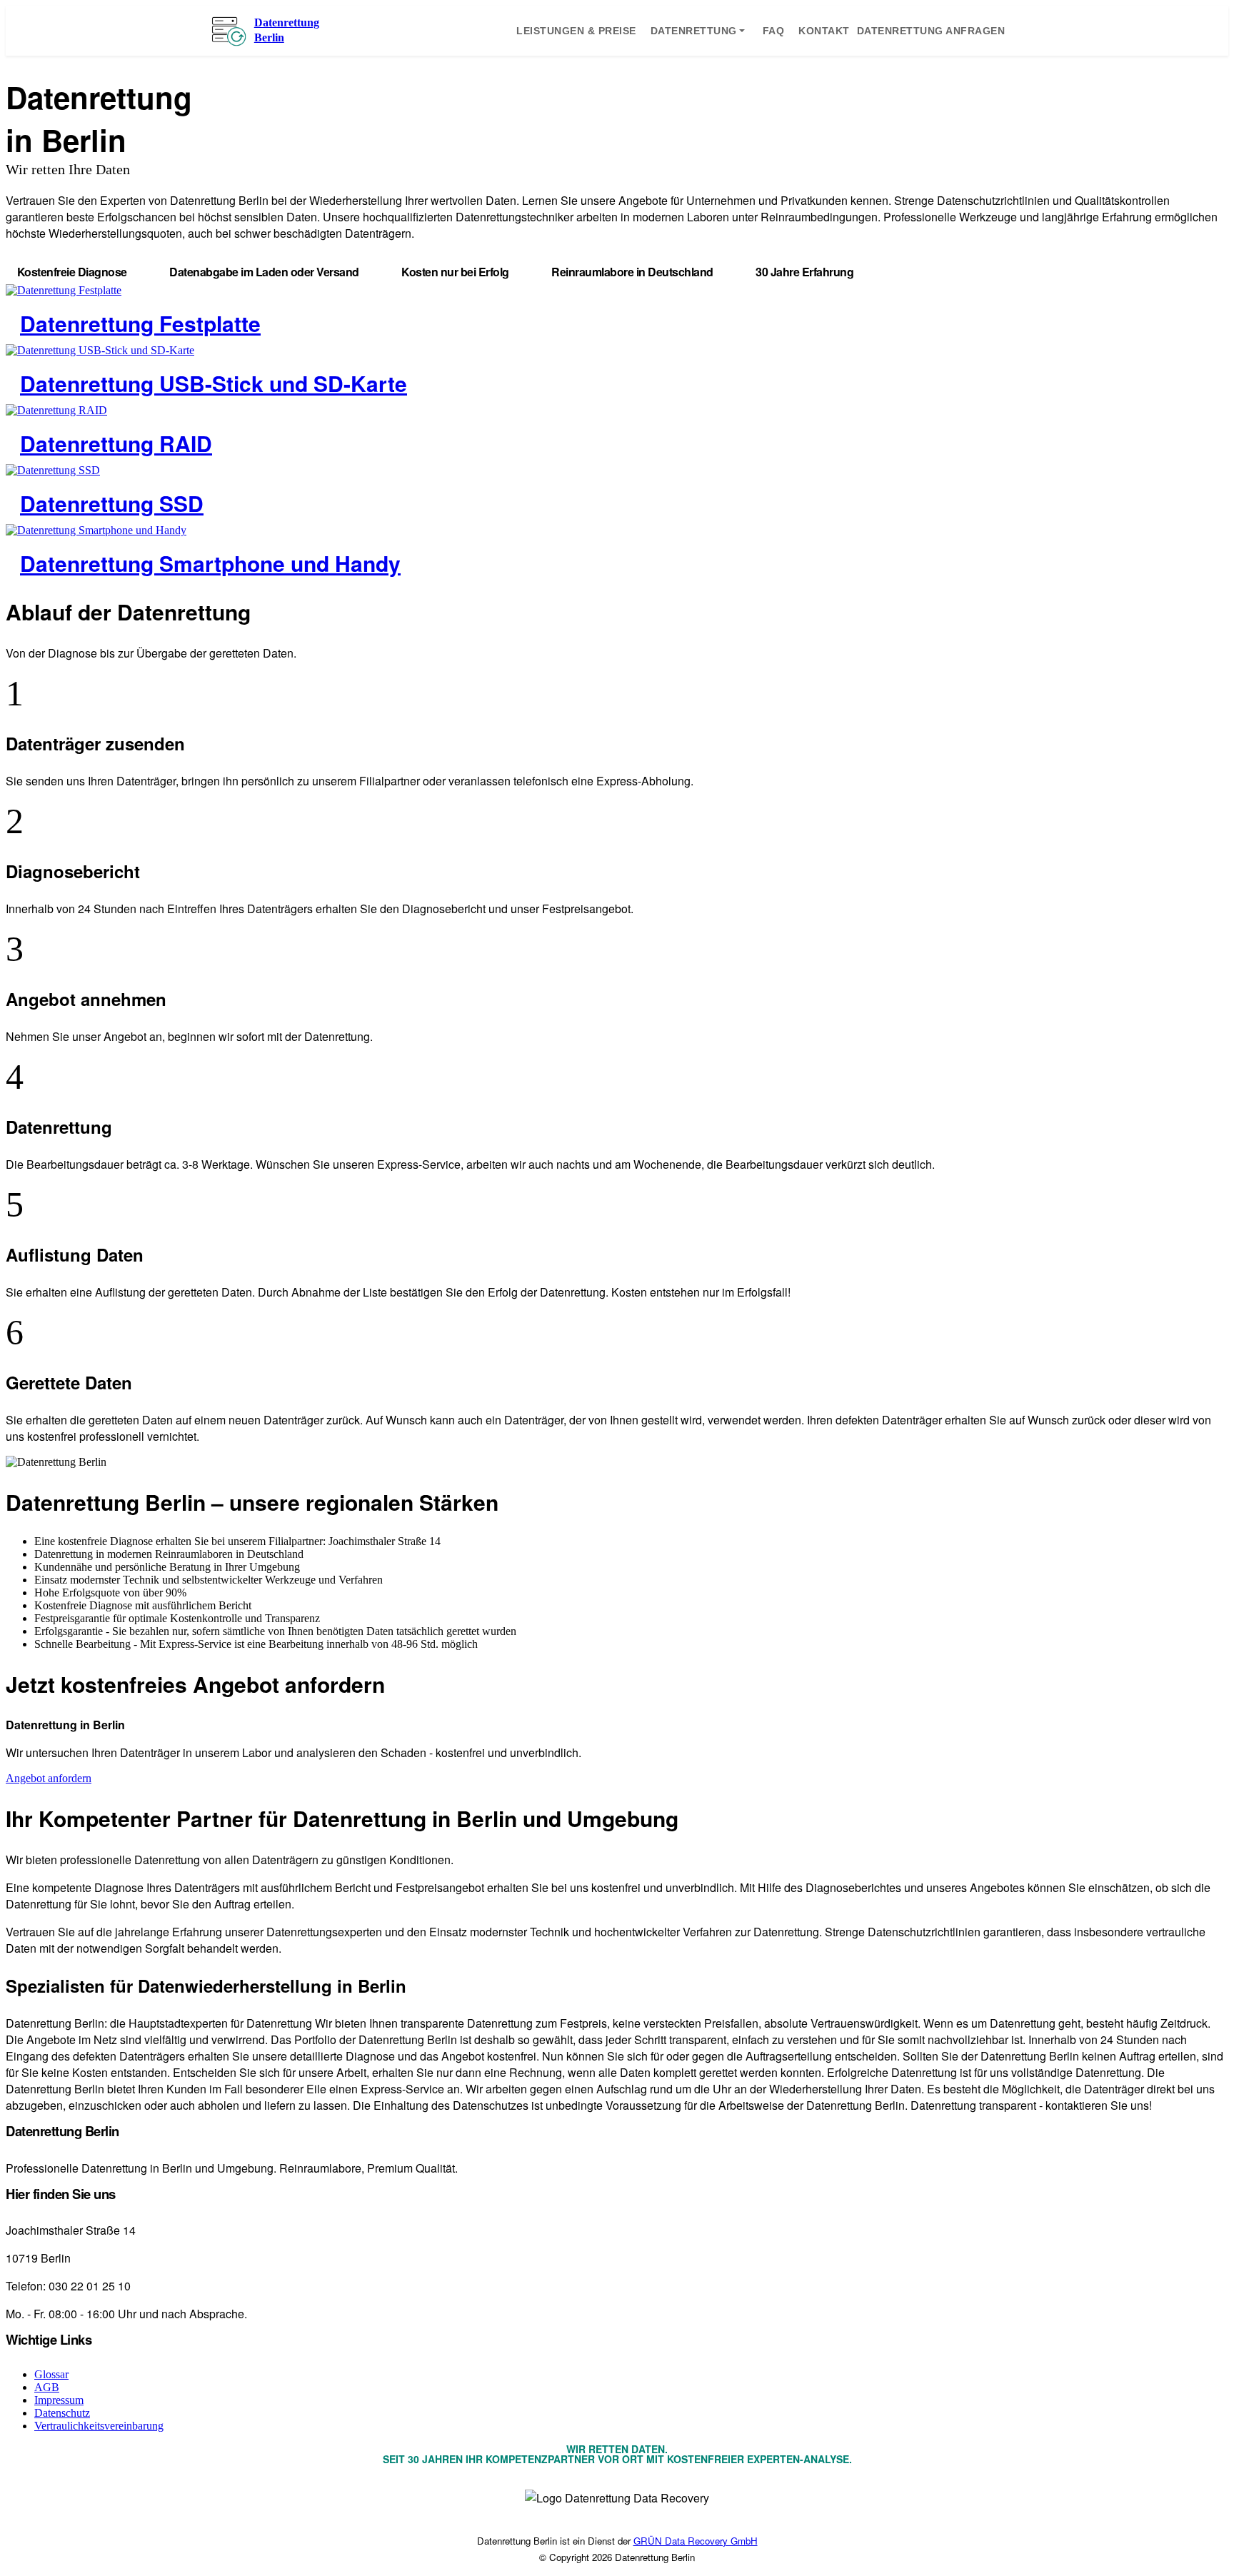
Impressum (59, 2400)
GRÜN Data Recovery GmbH (696, 2541)
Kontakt (824, 31)
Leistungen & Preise (576, 31)
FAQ (774, 31)
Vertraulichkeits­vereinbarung (99, 2426)
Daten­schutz (62, 2413)
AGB (47, 2387)
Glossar (51, 2374)
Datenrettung (694, 31)
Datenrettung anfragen (931, 31)
